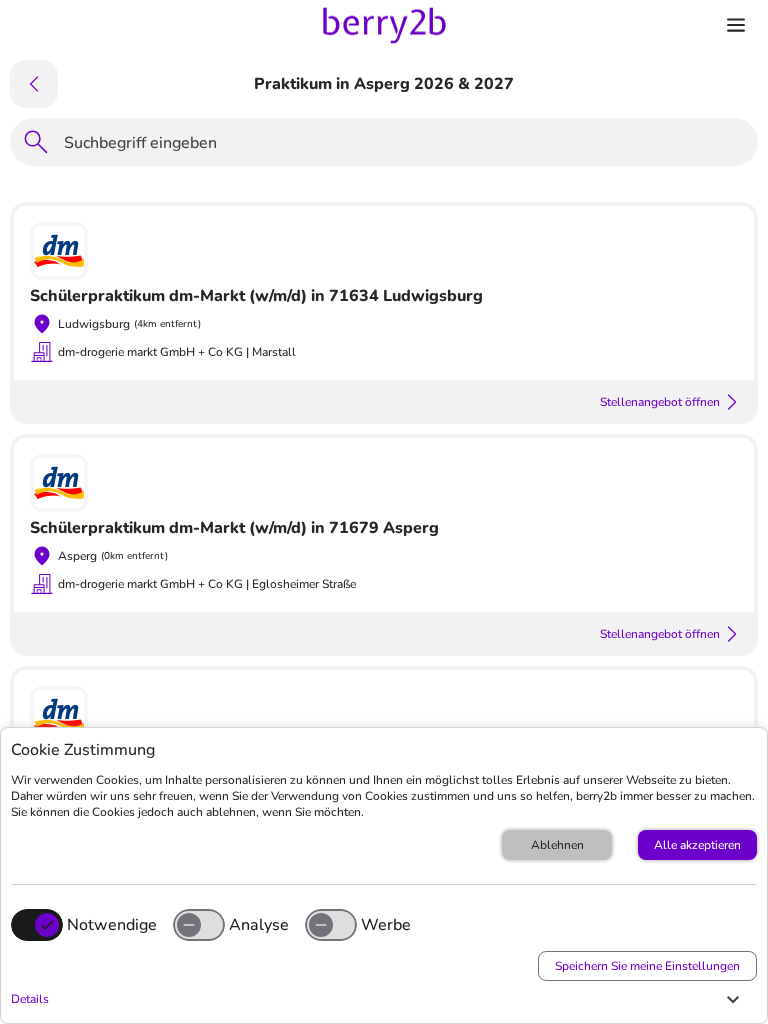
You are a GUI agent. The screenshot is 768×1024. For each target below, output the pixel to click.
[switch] (199, 925)
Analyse (259, 925)
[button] (379, 999)
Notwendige (112, 925)
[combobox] (405, 146)
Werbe (386, 925)
